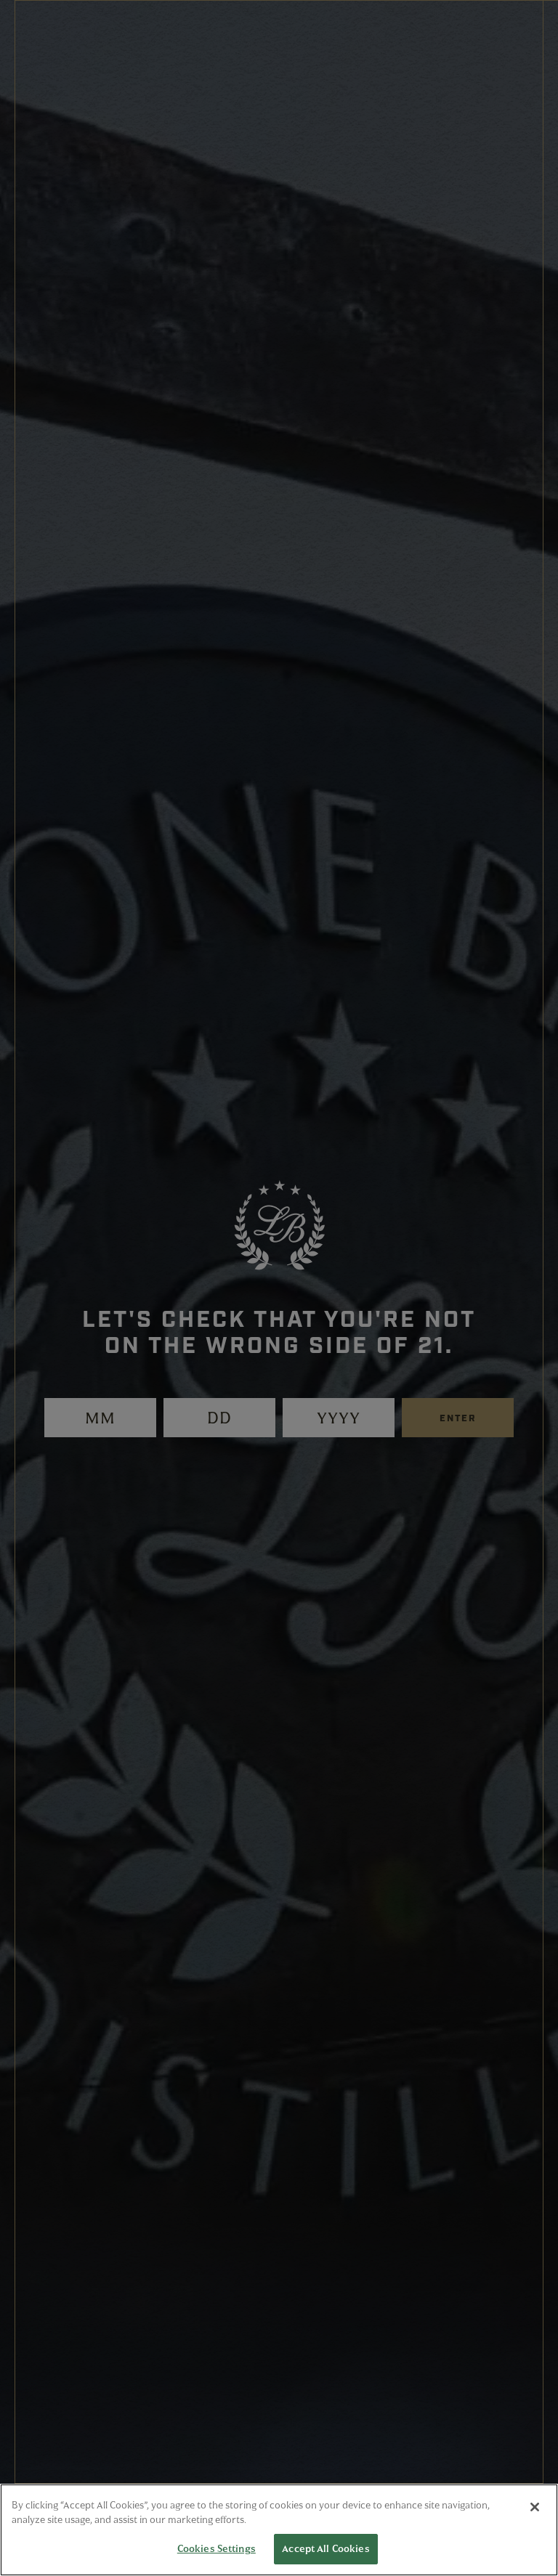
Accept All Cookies (325, 2548)
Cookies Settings (217, 2548)
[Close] (535, 2507)
